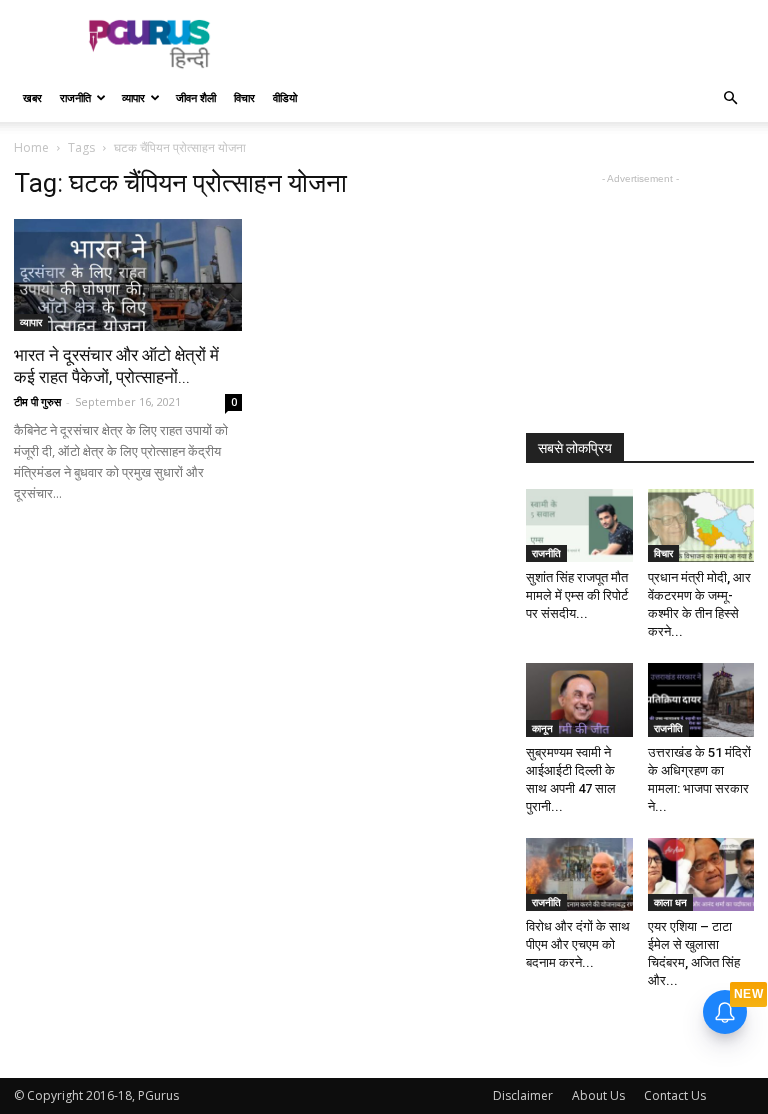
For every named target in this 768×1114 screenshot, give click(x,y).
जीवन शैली (196, 97)
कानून (542, 728)
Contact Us (675, 1095)
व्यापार (133, 97)
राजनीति (75, 97)
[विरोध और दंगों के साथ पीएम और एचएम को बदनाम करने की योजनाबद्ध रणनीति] (579, 874)
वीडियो (285, 97)
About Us (598, 1095)
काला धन (670, 902)
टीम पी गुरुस (37, 401)
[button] (730, 98)
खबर (32, 97)
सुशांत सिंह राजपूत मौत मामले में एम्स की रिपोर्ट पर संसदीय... (577, 595)
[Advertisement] (519, 44)
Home (31, 147)
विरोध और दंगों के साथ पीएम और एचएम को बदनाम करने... (578, 944)
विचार (244, 97)
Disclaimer (523, 1095)
